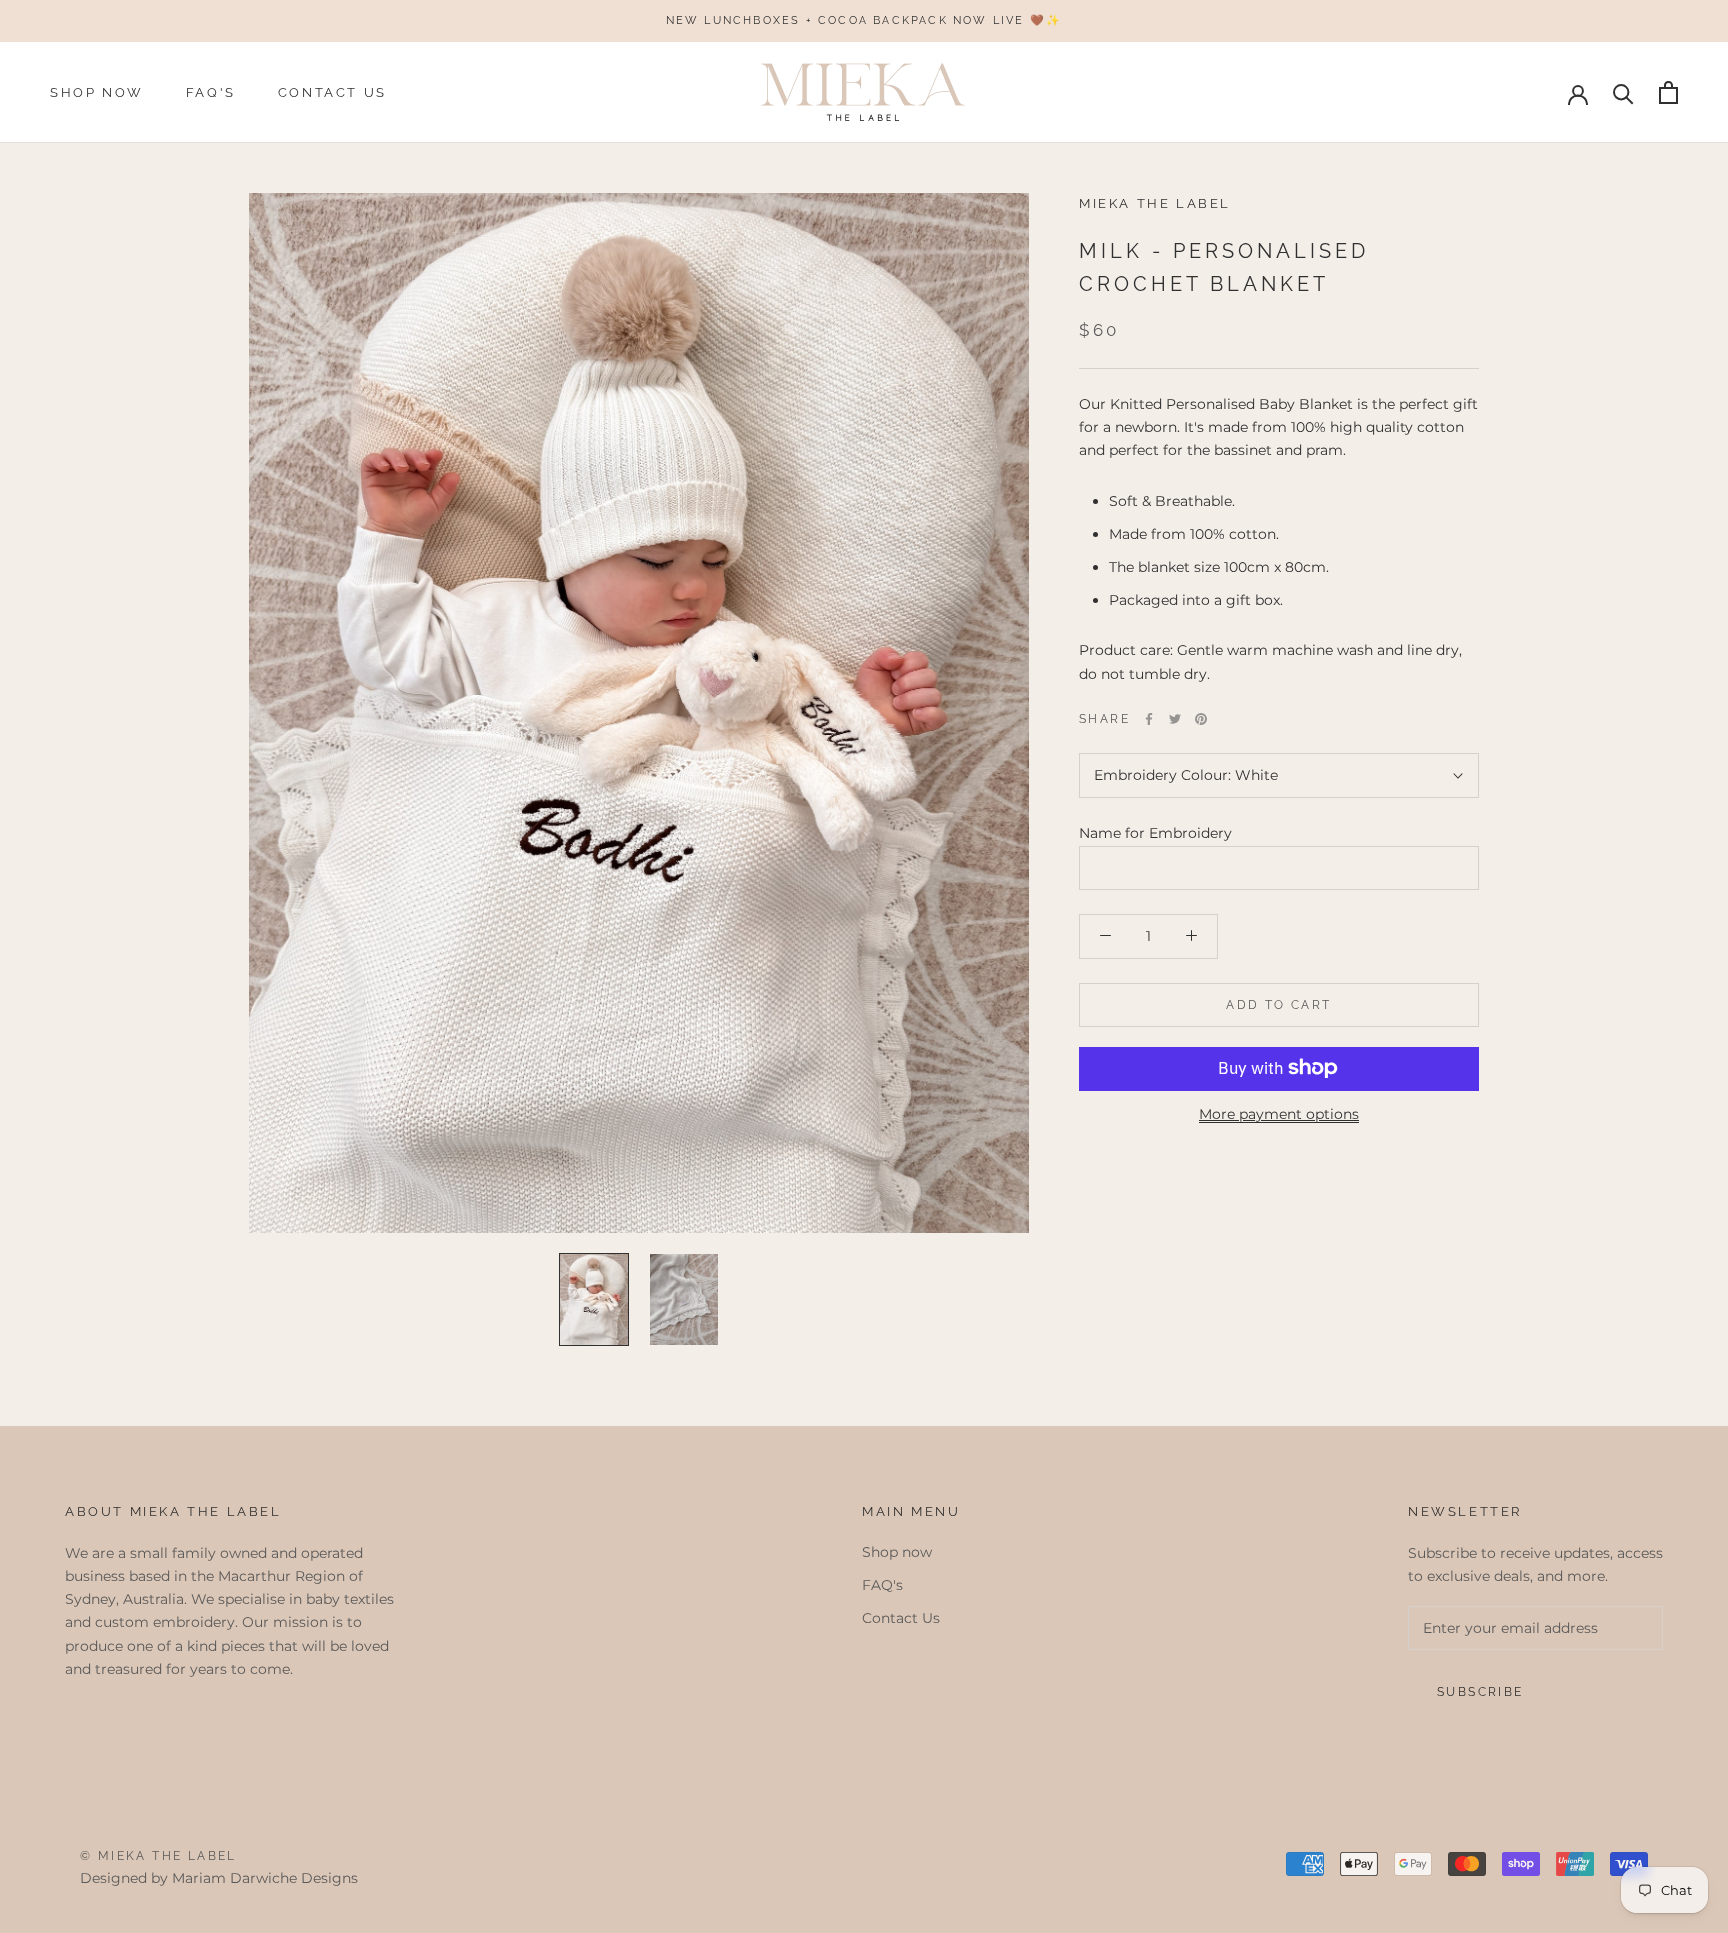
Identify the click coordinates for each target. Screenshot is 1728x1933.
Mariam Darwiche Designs (265, 1878)
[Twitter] (1175, 719)
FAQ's (211, 92)
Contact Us (332, 92)
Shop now (97, 92)
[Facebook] (1149, 719)
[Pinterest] (1201, 719)
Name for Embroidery (1155, 833)
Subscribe (1480, 1692)
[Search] (1623, 92)
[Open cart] (1668, 92)
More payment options (1279, 1113)
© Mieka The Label (158, 1856)
